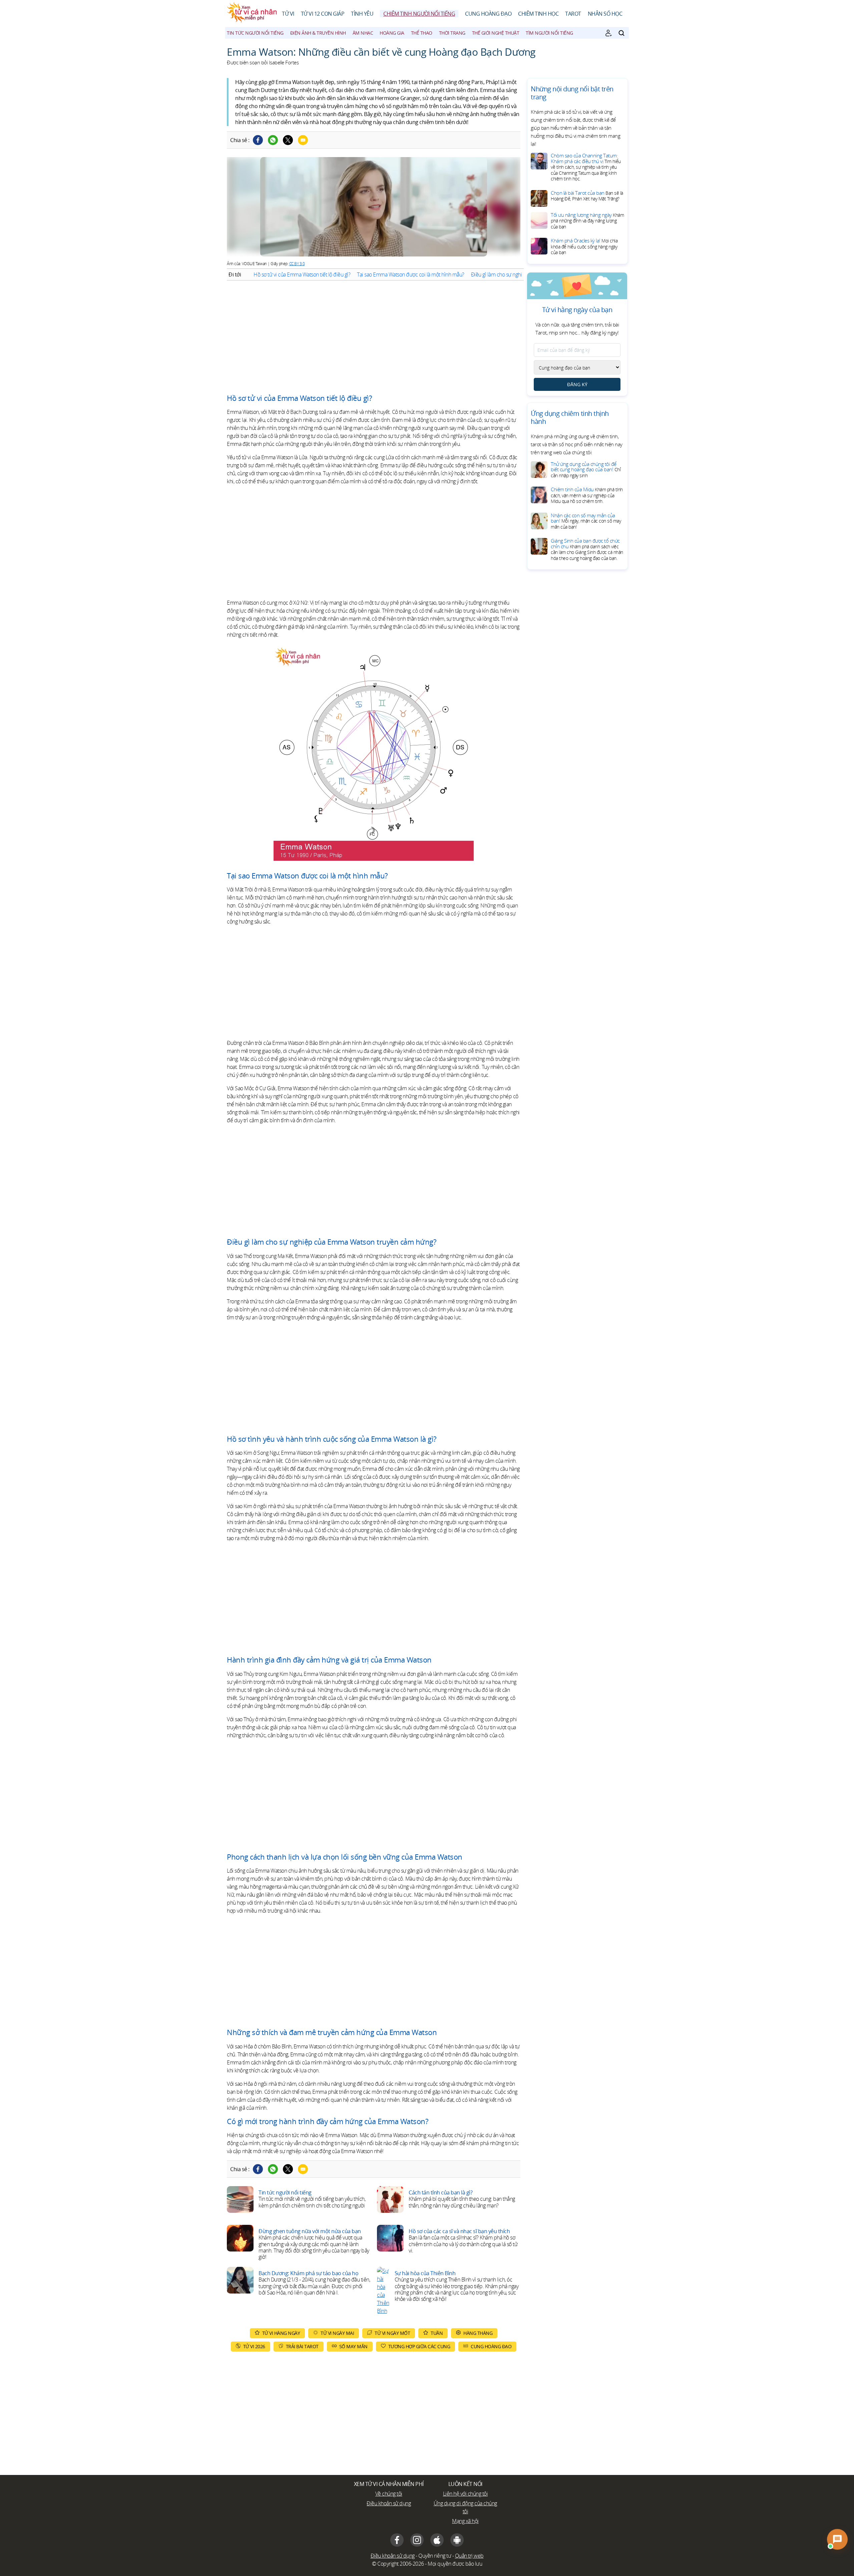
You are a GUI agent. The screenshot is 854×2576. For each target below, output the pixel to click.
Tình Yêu (362, 14)
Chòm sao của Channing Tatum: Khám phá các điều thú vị (586, 167)
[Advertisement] (374, 337)
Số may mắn (353, 2346)
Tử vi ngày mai (337, 2333)
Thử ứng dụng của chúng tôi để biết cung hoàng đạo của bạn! (586, 470)
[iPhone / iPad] (437, 2540)
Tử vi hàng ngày (281, 2333)
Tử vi (288, 14)
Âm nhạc (363, 33)
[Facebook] (258, 140)
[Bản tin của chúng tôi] (608, 33)
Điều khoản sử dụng (389, 2503)
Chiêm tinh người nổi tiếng (419, 14)
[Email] (303, 140)
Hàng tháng (478, 2333)
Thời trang (452, 33)
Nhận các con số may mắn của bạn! (586, 521)
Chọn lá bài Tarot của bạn (587, 196)
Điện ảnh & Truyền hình (318, 33)
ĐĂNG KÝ (577, 384)
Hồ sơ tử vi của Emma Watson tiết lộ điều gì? (302, 274)
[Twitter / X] (288, 140)
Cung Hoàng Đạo (488, 14)
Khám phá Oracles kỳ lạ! (584, 246)
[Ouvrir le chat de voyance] (837, 2539)
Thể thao (422, 33)
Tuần (437, 2333)
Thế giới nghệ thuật (496, 33)
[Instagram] (417, 2540)
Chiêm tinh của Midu (587, 495)
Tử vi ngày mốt (392, 2333)
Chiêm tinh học (538, 14)
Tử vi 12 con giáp (323, 14)
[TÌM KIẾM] (621, 33)
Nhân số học (605, 14)
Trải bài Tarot (302, 2346)
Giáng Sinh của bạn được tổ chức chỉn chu (587, 549)
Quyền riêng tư (435, 2556)
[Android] (457, 2540)
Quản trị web (469, 2556)
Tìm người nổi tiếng (549, 33)
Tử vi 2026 (254, 2346)
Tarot (573, 14)
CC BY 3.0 (297, 264)
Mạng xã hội (465, 2521)
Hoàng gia (392, 33)
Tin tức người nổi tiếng (255, 33)
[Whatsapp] (273, 140)
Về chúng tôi (389, 2494)
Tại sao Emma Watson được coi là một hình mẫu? (411, 274)
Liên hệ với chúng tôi (466, 2494)
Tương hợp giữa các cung (419, 2346)
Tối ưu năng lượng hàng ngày (587, 221)
